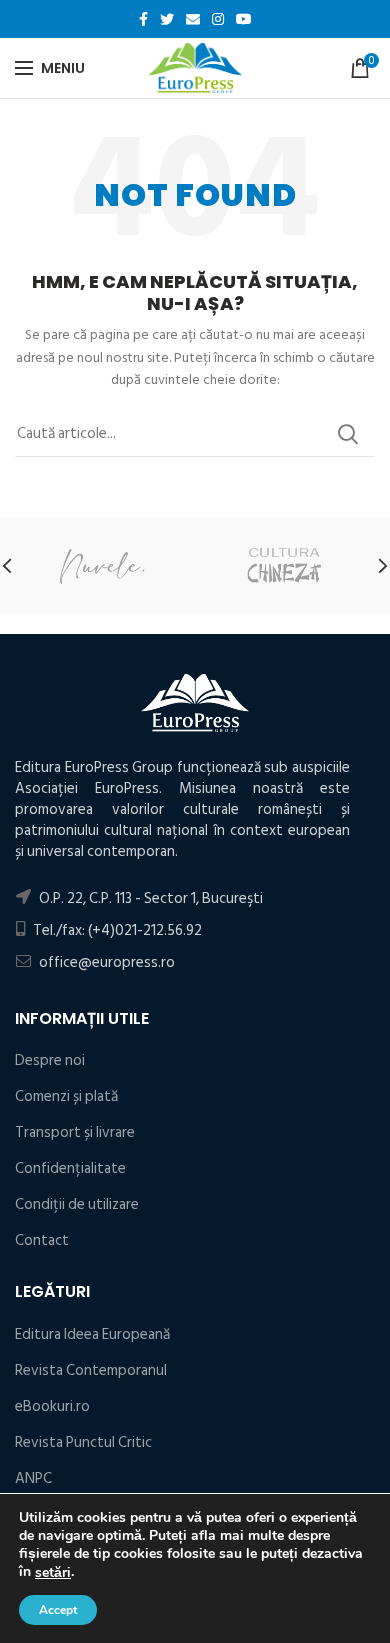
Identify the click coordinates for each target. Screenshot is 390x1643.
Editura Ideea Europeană (92, 1334)
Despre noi (50, 1060)
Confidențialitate (70, 1168)
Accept (58, 1610)
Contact (42, 1240)
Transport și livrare (75, 1132)
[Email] (193, 19)
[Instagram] (218, 19)
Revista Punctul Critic (83, 1442)
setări (53, 1573)
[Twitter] (167, 19)
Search (348, 434)
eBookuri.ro (52, 1406)
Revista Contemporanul (91, 1370)
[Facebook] (143, 19)
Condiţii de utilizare (77, 1204)
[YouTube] (244, 19)
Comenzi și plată (66, 1096)
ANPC (33, 1478)
